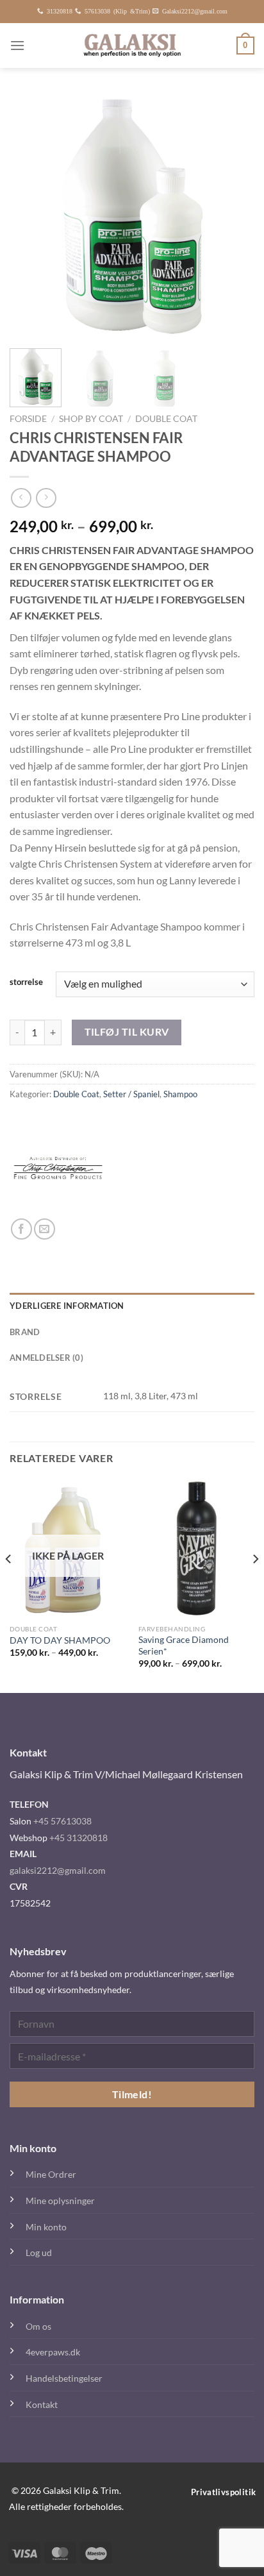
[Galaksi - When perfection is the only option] (132, 46)
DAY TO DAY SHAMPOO (60, 1640)
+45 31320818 (78, 1838)
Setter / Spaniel (131, 1094)
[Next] (233, 216)
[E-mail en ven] (45, 1229)
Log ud (39, 2252)
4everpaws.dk (53, 2352)
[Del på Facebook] (21, 1229)
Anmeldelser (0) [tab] (46, 1358)
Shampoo (180, 1094)
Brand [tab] (25, 1332)
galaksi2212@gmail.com (58, 1870)
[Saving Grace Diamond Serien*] (196, 1548)
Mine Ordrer (51, 2174)
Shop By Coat (91, 419)
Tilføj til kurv (127, 1032)
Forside (28, 419)
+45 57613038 (62, 1821)
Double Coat (166, 419)
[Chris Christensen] (58, 1170)
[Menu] (17, 45)
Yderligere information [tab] (67, 1306)
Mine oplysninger (60, 2201)
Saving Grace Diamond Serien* (184, 1646)
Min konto (46, 2227)
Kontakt (42, 2404)
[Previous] (31, 216)
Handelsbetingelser (64, 2378)
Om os (38, 2326)
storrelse (26, 982)
